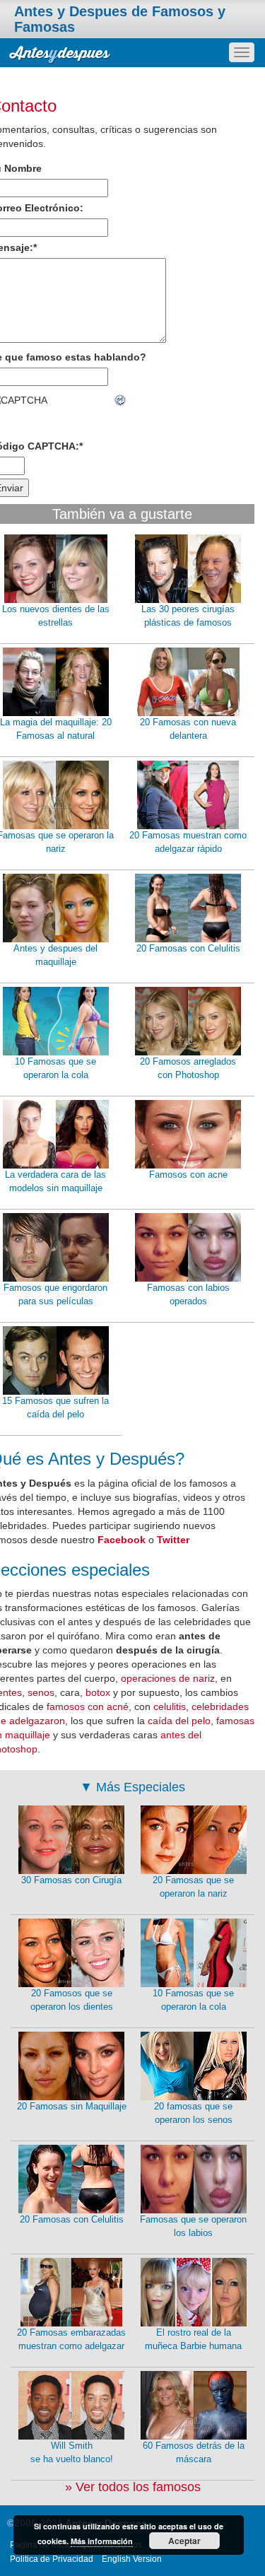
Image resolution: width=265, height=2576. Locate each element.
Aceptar (184, 2541)
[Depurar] (121, 400)
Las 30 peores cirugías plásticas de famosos (188, 616)
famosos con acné (88, 1706)
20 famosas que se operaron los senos (193, 2113)
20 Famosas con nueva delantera (188, 729)
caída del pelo (179, 1721)
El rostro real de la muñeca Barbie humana (193, 2339)
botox (98, 1692)
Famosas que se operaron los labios (193, 2226)
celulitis (170, 1706)
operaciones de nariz (168, 1678)
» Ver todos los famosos (133, 2487)
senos (41, 1692)
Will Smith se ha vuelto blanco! (72, 2452)
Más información (102, 2541)
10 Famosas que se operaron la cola (193, 2000)
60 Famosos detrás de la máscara (194, 2452)
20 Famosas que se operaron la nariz (193, 1887)
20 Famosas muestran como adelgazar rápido (188, 842)
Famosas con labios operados (188, 1294)
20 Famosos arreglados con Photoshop (188, 1068)
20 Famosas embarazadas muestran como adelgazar (71, 2339)
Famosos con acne (188, 1175)
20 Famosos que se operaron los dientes (72, 2000)
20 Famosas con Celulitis (188, 948)
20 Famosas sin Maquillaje (72, 2106)
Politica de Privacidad (52, 2559)
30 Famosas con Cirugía (71, 1880)
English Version (132, 2559)
